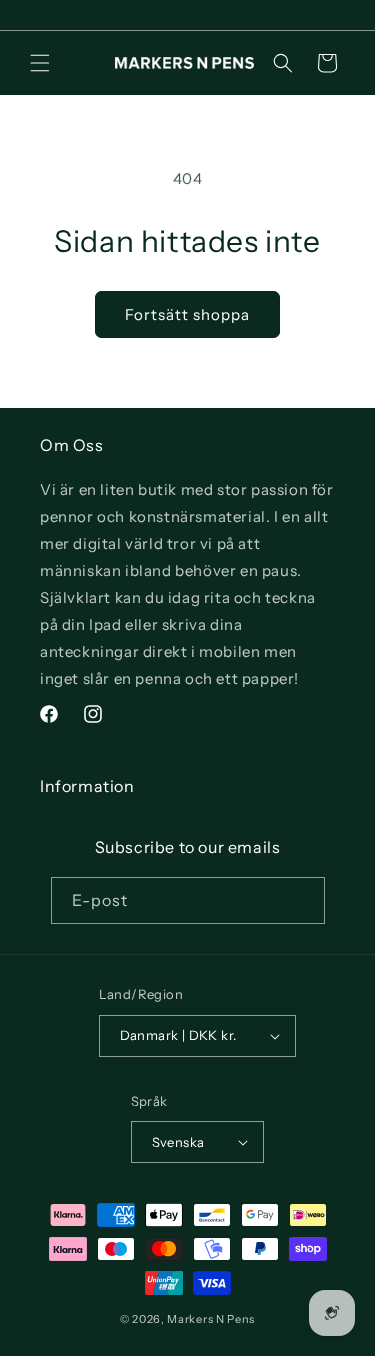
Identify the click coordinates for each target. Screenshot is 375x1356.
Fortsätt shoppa (187, 314)
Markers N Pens (211, 1319)
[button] (40, 63)
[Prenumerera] (302, 900)
